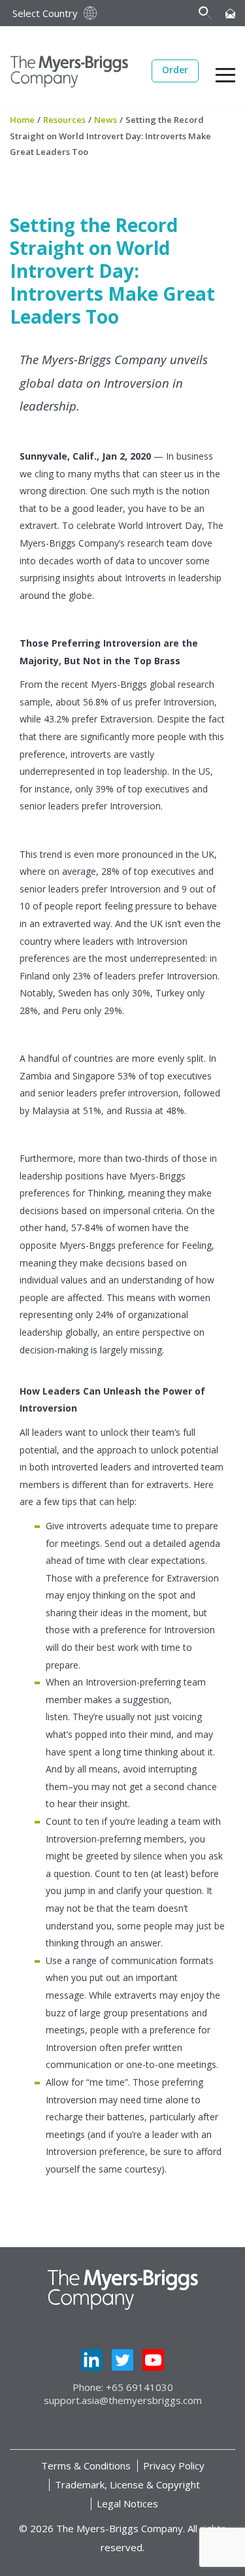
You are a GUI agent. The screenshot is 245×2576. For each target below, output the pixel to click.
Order (175, 70)
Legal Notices (127, 2503)
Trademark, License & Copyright (127, 2484)
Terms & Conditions (86, 2466)
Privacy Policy (174, 2466)
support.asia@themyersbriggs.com (123, 2400)
